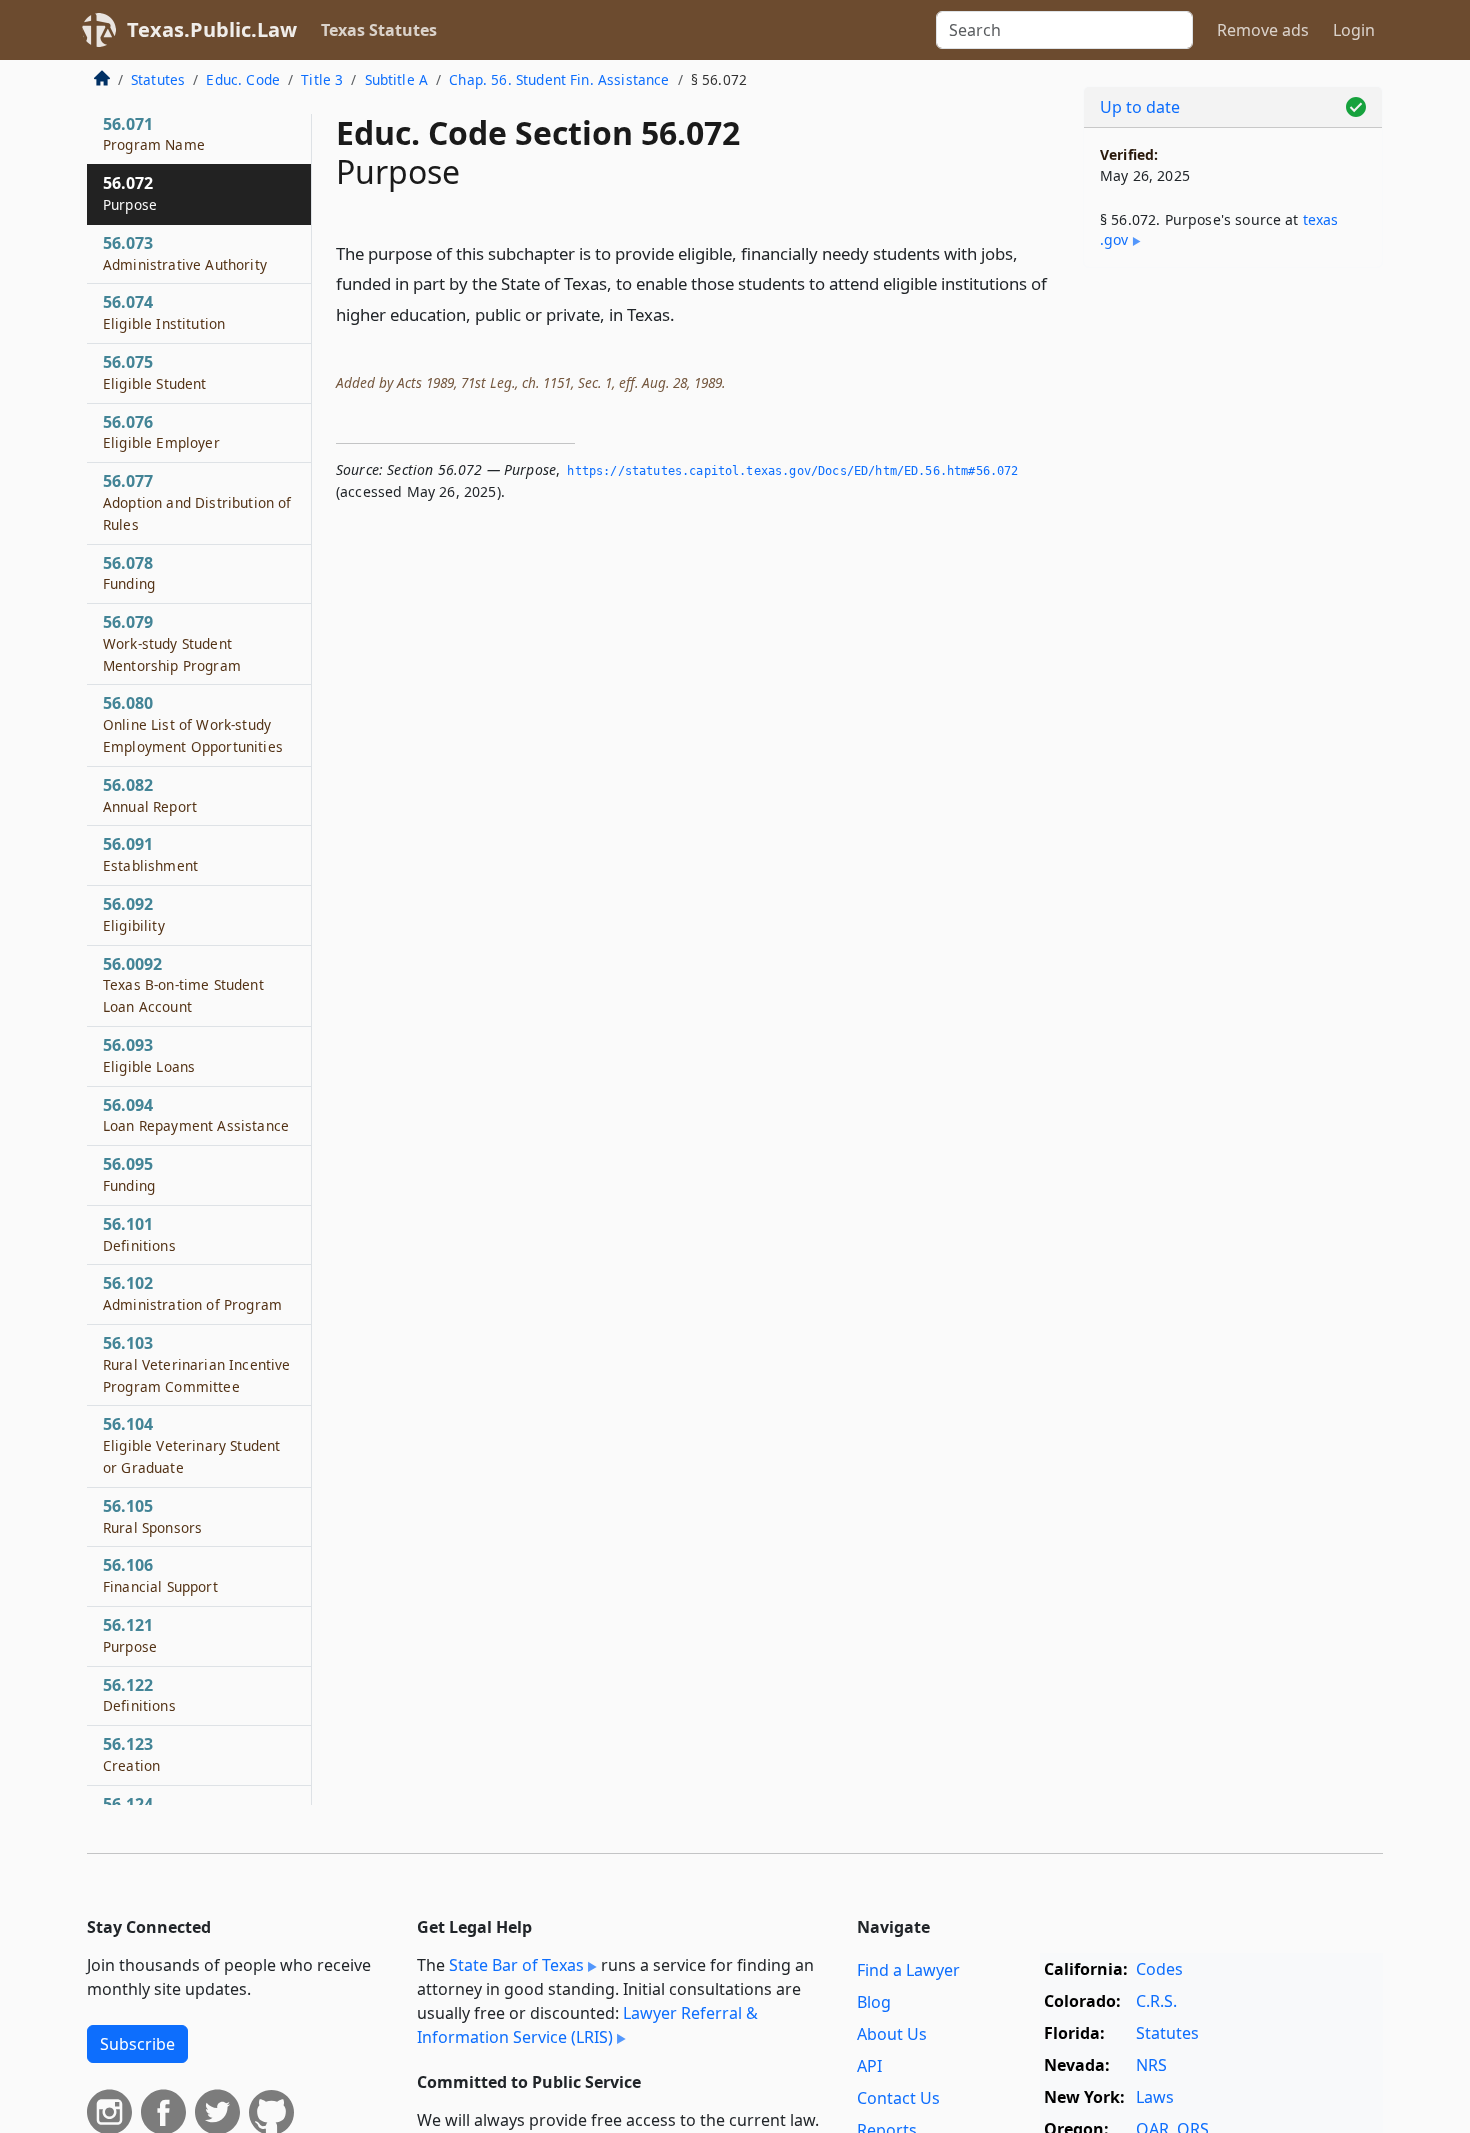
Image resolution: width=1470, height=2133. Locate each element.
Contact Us (898, 2098)
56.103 (196, 1364)
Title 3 (322, 79)
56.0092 (183, 985)
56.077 (197, 502)
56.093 (149, 1055)
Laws (1155, 2097)
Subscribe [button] (137, 2044)
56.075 (155, 372)
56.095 (129, 1174)
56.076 (161, 432)
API (869, 2066)
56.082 (150, 795)
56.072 (130, 193)
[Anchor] (686, 313)
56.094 (196, 1115)
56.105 (152, 1516)
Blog (874, 2002)
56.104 (191, 1445)
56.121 (130, 1635)
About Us (892, 2034)
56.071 (154, 134)
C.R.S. (1156, 2001)
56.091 (150, 854)
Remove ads (1263, 30)
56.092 (134, 914)
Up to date (1140, 107)
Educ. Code (243, 79)
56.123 (131, 1754)
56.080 (193, 724)
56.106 (160, 1575)
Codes (1159, 1969)
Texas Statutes (379, 30)
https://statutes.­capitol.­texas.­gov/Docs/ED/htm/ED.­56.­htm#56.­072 (792, 471)
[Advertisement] (1233, 596)
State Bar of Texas (516, 1965)
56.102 (192, 1293)
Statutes (158, 79)
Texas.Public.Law (212, 29)
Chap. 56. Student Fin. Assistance (559, 79)
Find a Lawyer (908, 1970)
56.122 (139, 1695)
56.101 (139, 1234)
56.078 (129, 573)
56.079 (172, 643)
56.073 (185, 253)
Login (1354, 30)
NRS (1151, 2065)
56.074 (164, 312)
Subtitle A (397, 79)
